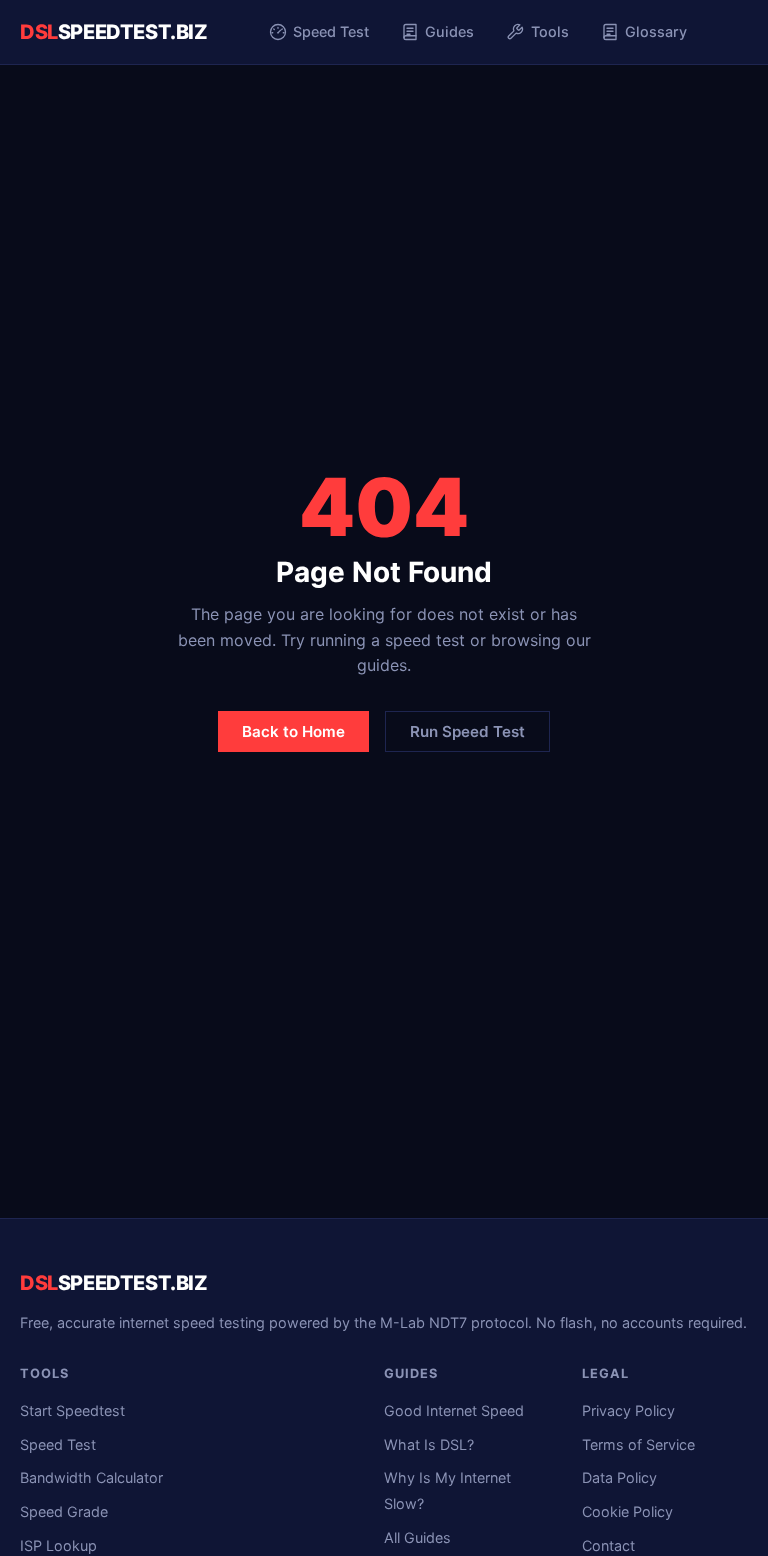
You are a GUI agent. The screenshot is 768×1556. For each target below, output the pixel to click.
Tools (550, 31)
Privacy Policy (628, 1410)
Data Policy (619, 1477)
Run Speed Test (467, 731)
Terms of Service (638, 1444)
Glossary (656, 31)
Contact (608, 1545)
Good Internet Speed (454, 1410)
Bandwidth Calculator (91, 1477)
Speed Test (331, 31)
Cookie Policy (627, 1511)
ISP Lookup (58, 1545)
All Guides (417, 1537)
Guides (449, 31)
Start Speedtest (72, 1410)
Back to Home (293, 731)
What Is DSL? (429, 1444)
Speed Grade (64, 1511)
